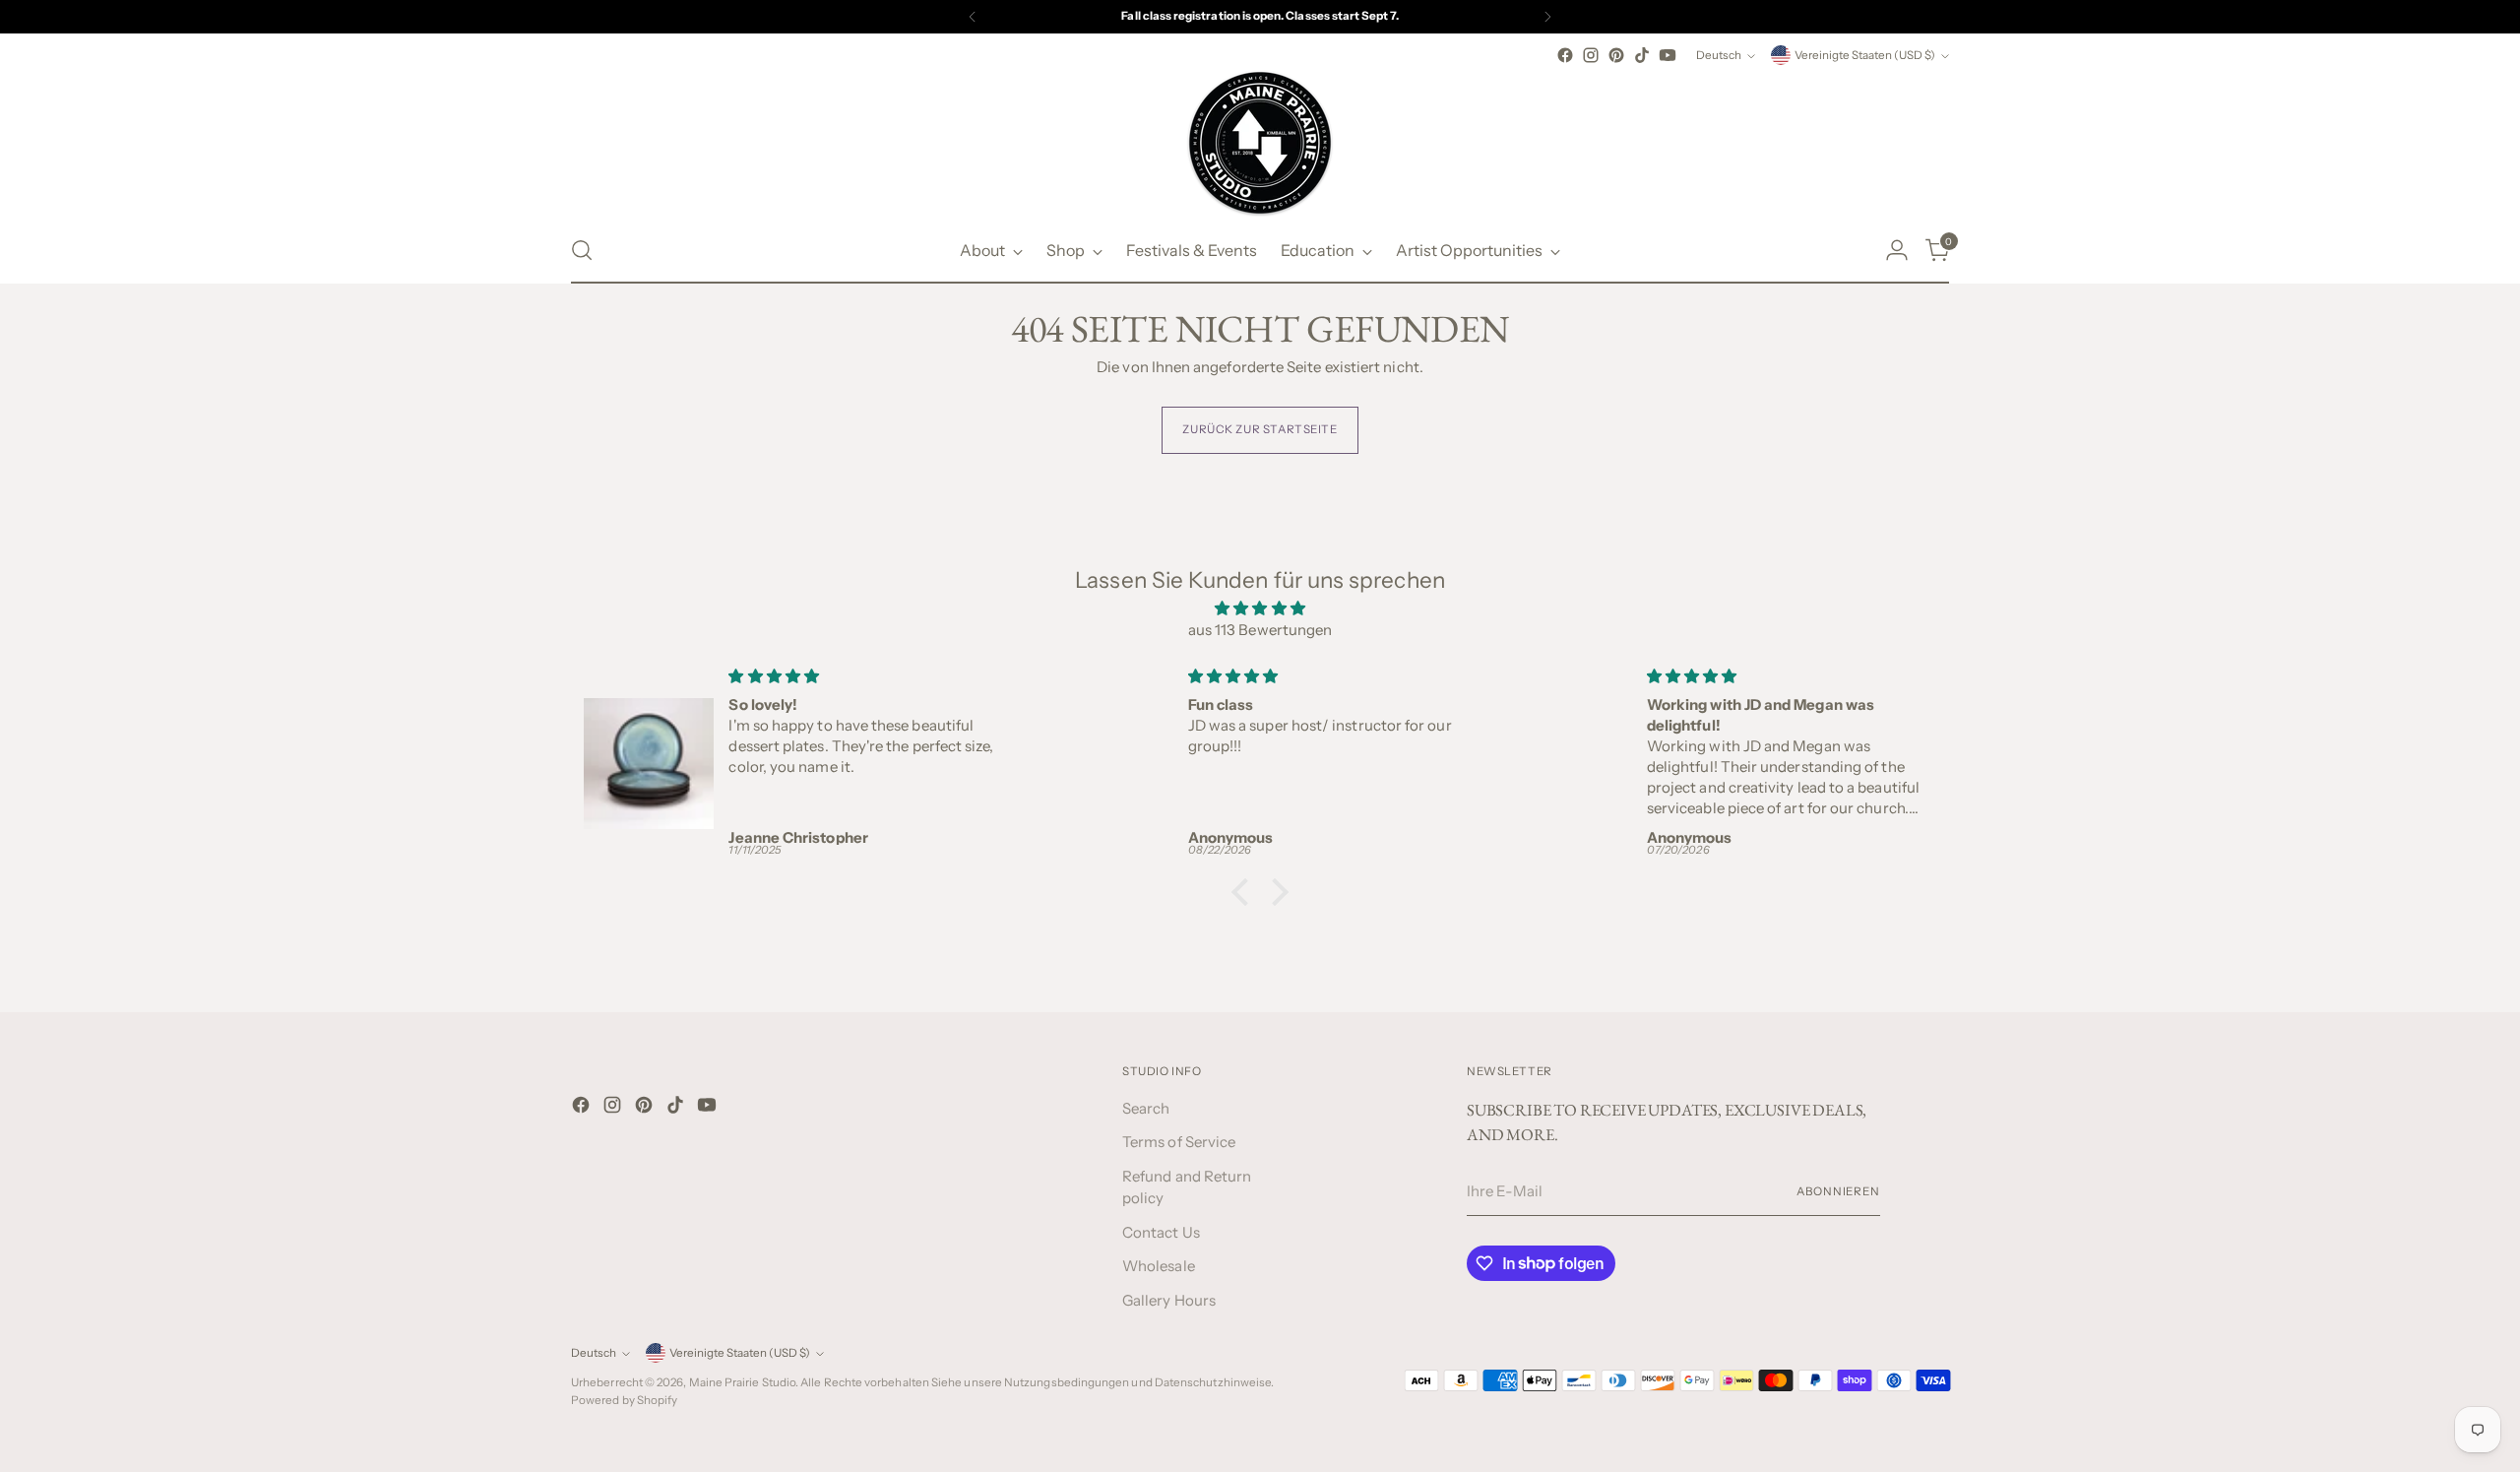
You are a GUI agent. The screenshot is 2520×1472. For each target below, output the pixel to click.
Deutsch (1719, 55)
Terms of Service (1179, 1142)
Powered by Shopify (624, 1400)
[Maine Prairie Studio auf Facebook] (1565, 55)
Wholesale (1159, 1266)
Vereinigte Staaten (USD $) (1865, 55)
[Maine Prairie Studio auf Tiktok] (1642, 55)
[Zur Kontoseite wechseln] (1897, 250)
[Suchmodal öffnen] (582, 250)
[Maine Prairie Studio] (1260, 143)
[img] (1260, 609)
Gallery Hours (1169, 1300)
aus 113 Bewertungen (1260, 630)
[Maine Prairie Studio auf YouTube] (1668, 55)
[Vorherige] (973, 17)
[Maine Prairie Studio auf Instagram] (1591, 55)
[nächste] (1547, 17)
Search (1146, 1108)
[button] (1245, 891)
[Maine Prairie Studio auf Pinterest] (1616, 55)
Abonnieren (1838, 1191)
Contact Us (1161, 1232)
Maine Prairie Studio (743, 1382)
